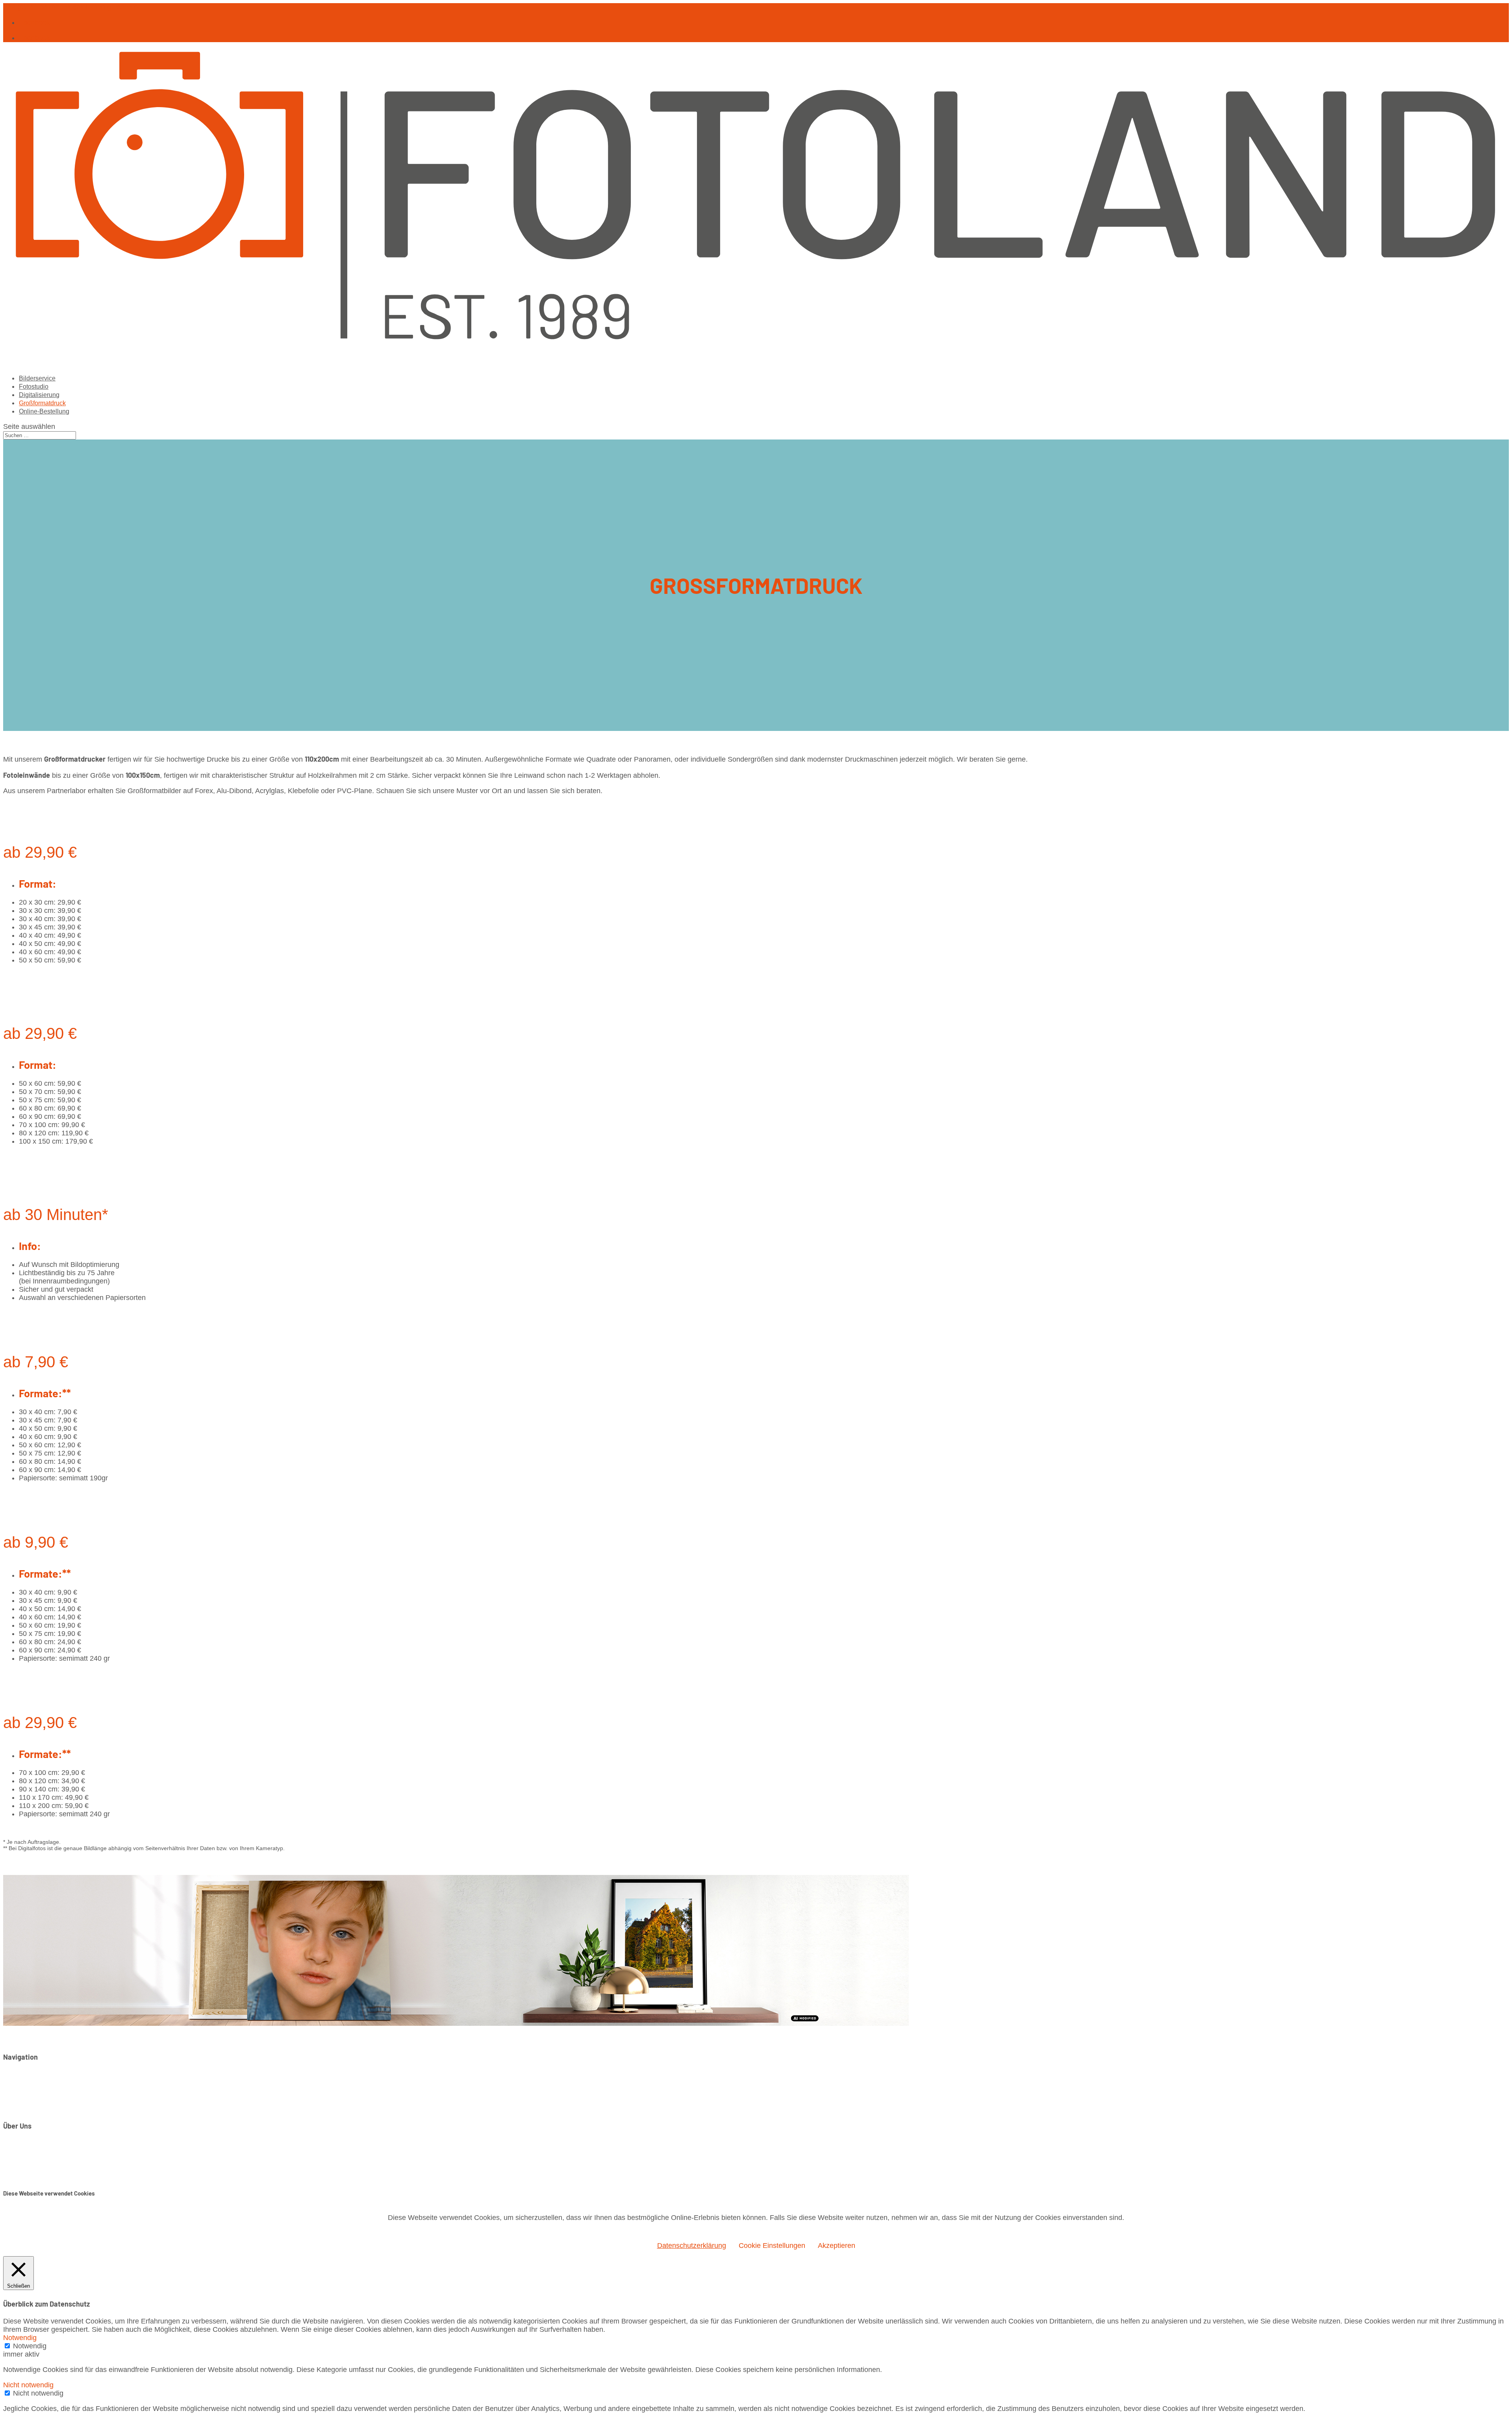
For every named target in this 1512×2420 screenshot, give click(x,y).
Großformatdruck (46, 2099)
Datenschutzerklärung (53, 2160)
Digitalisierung (41, 2091)
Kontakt (31, 2144)
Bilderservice (39, 2075)
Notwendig (30, 2346)
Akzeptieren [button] (837, 2246)
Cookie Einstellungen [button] (772, 2246)
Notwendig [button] (20, 2338)
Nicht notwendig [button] (28, 2385)
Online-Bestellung (47, 2108)
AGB (26, 2168)
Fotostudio (35, 2083)
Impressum (36, 2152)
